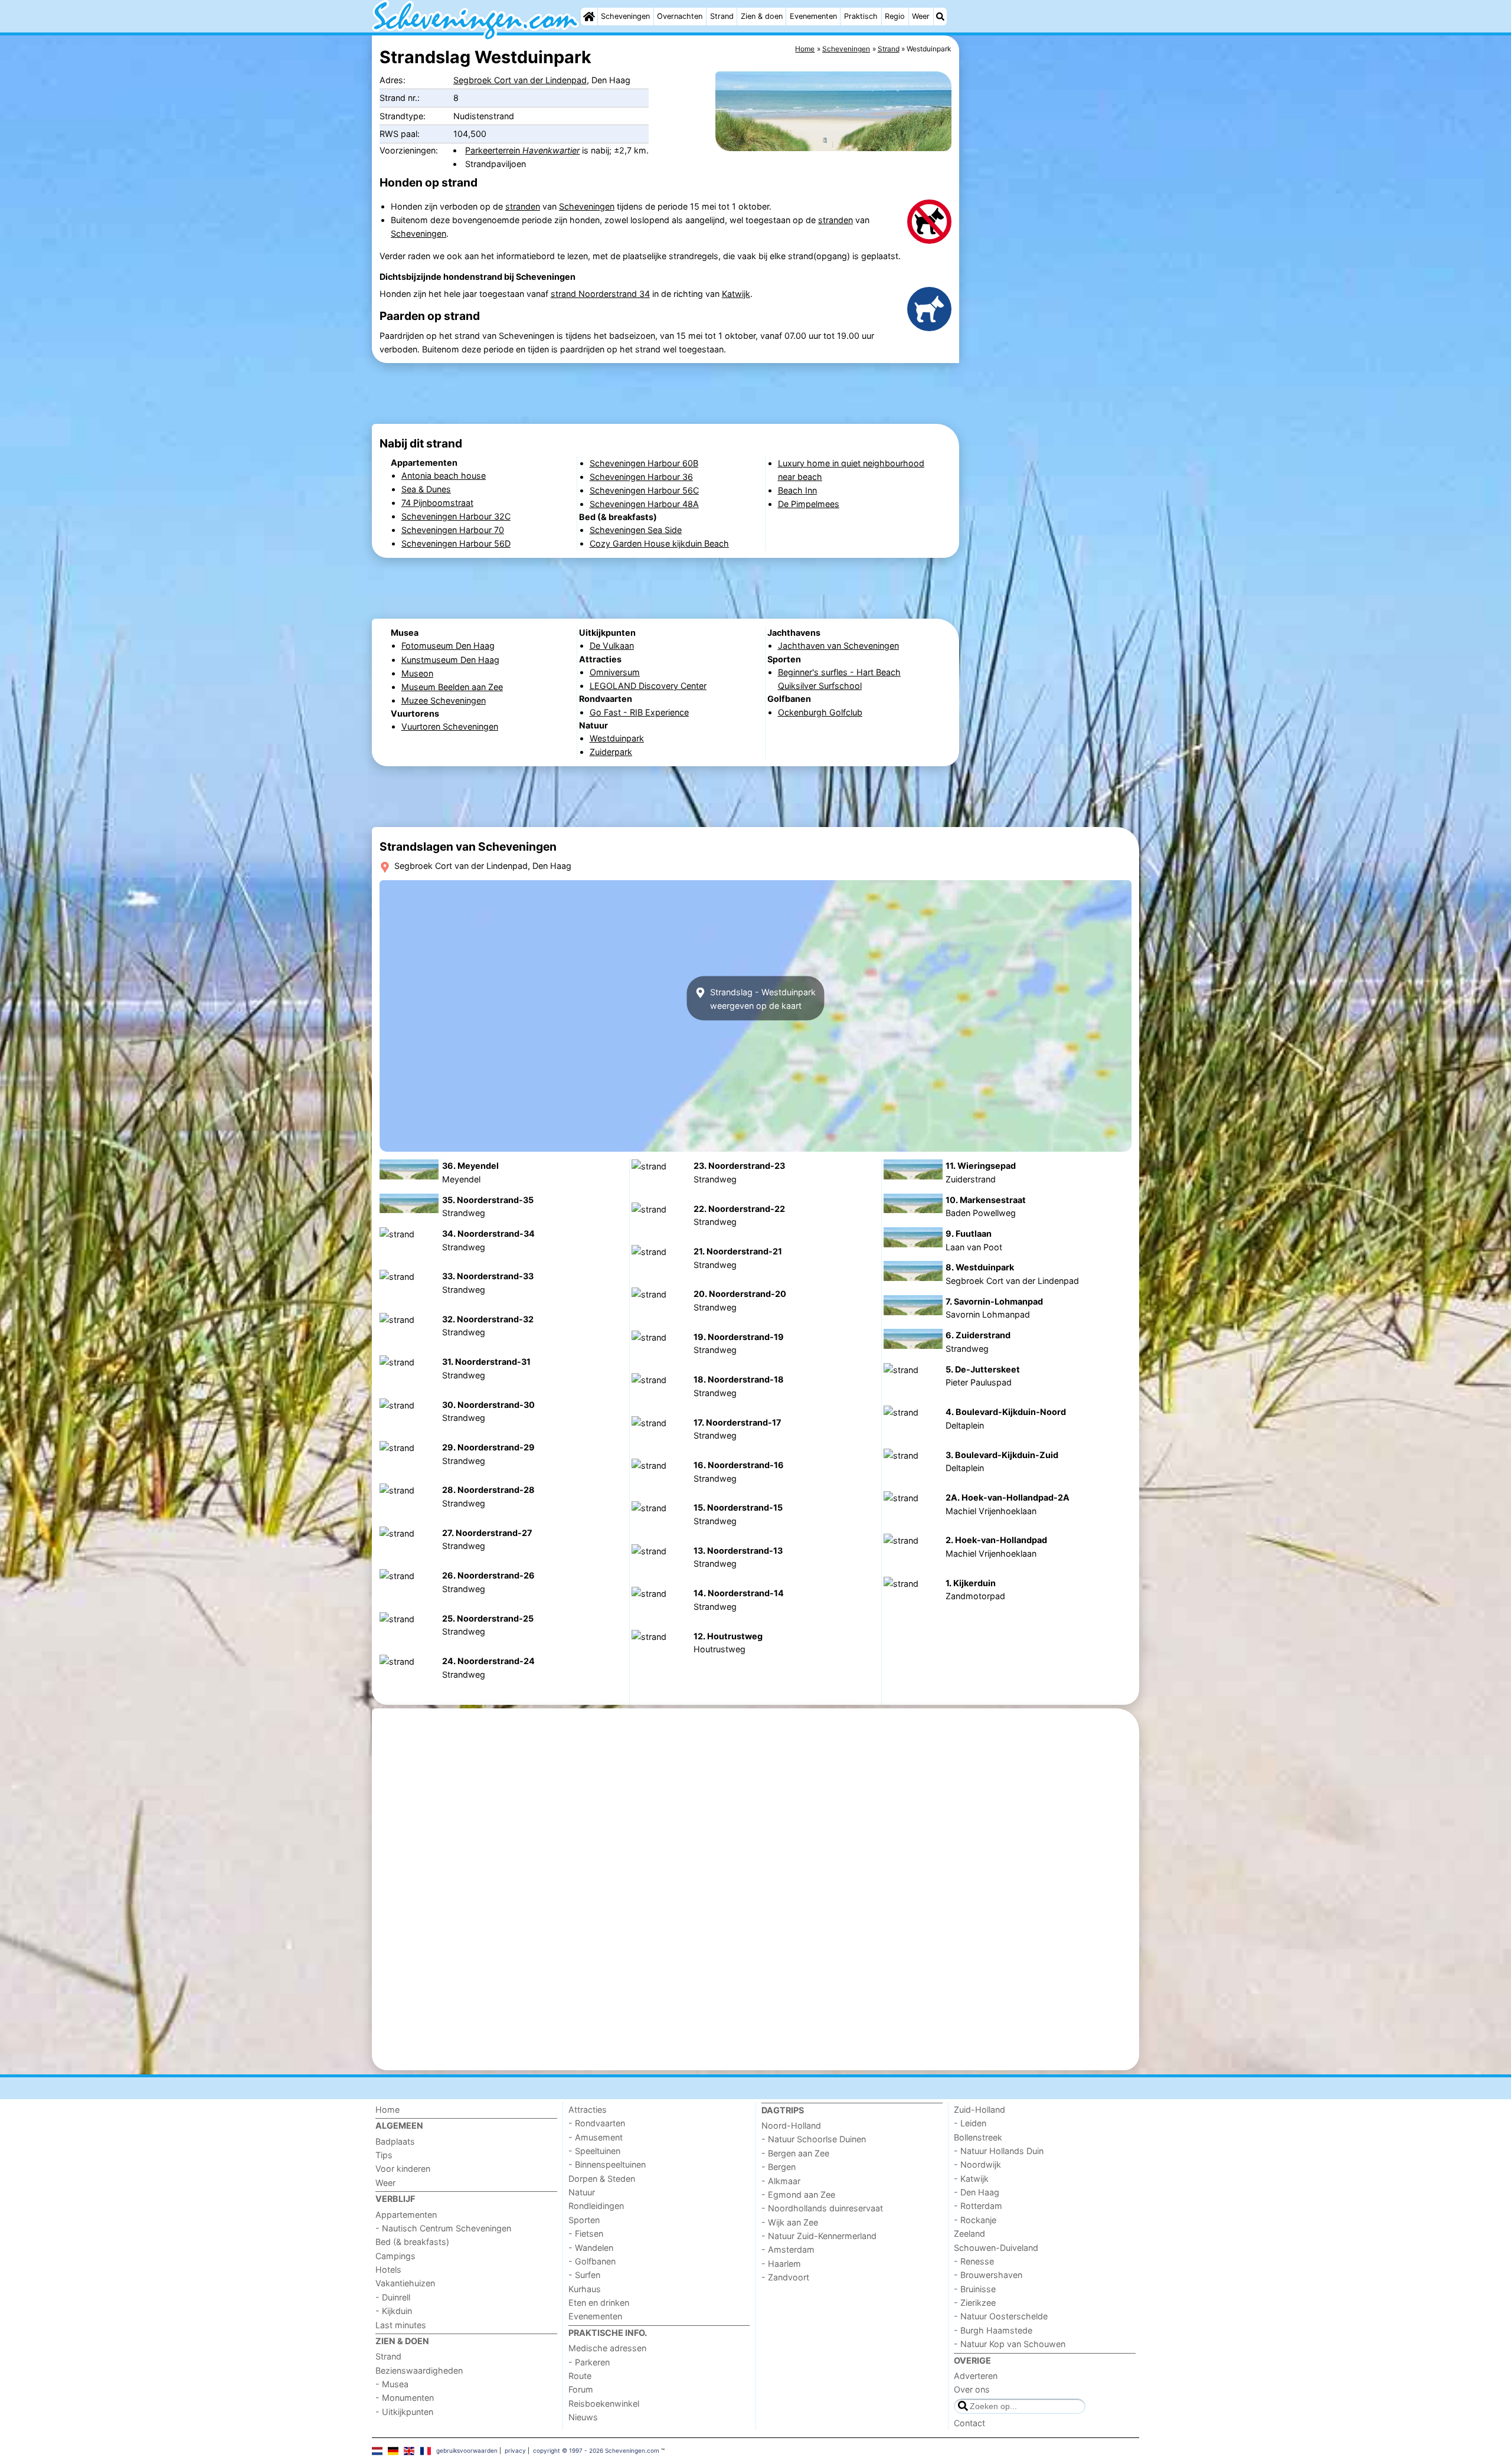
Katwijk (736, 294)
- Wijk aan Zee (790, 2222)
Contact (969, 2423)
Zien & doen (762, 16)
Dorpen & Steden (602, 2179)
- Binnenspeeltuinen (607, 2164)
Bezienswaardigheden (419, 2370)
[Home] (589, 17)
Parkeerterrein (522, 150)
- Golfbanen (592, 2261)
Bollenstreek (978, 2137)
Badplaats (395, 2141)
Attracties (588, 2110)
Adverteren (976, 2376)
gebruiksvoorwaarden (467, 2450)
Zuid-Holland (979, 2110)
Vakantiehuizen (405, 2283)
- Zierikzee (975, 2303)
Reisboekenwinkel (604, 2403)
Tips (384, 2155)
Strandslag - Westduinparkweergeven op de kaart (762, 998)
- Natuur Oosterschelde (1001, 2316)
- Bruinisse (975, 2289)
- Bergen (779, 2167)
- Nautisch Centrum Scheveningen (443, 2228)
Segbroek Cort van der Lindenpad (520, 80)
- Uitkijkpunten (404, 2412)
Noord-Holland (791, 2125)
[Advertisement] (1051, 307)
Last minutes (401, 2325)
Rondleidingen (596, 2206)
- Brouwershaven (988, 2275)
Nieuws (583, 2417)
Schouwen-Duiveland (996, 2248)
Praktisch (861, 16)
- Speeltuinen (594, 2151)
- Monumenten (405, 2398)
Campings (395, 2256)
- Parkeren (589, 2362)
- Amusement (596, 2137)
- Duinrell (393, 2297)
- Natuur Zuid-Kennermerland (819, 2236)
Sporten (584, 2220)
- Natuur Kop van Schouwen (1010, 2344)
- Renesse (974, 2261)
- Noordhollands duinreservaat (822, 2208)
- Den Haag (977, 2192)
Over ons (972, 2389)
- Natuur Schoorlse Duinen (814, 2139)
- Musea (392, 2384)
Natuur (582, 2192)
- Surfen (584, 2275)
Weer (921, 16)
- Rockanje (975, 2220)
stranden (523, 206)
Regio (895, 16)
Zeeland (969, 2233)
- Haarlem (781, 2264)
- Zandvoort (785, 2277)
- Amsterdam (788, 2249)
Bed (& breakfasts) (412, 2242)
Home (387, 2110)
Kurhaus (585, 2289)
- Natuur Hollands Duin (999, 2151)
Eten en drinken (599, 2303)
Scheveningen (625, 16)
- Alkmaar (781, 2181)
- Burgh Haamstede (993, 2330)
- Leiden (970, 2123)
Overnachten (680, 16)
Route (580, 2376)
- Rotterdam (978, 2206)
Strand (722, 16)
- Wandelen (591, 2248)
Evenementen (813, 16)
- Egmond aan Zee (798, 2195)
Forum (581, 2389)
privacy (515, 2450)
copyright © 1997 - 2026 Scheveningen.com (596, 2450)
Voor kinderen (403, 2169)
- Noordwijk (977, 2164)
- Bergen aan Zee (795, 2153)
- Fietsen (586, 2233)
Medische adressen (607, 2348)
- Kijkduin (394, 2311)
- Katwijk (971, 2179)
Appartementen (406, 2215)
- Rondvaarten (597, 2123)
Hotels (388, 2269)
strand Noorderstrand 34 (600, 294)
